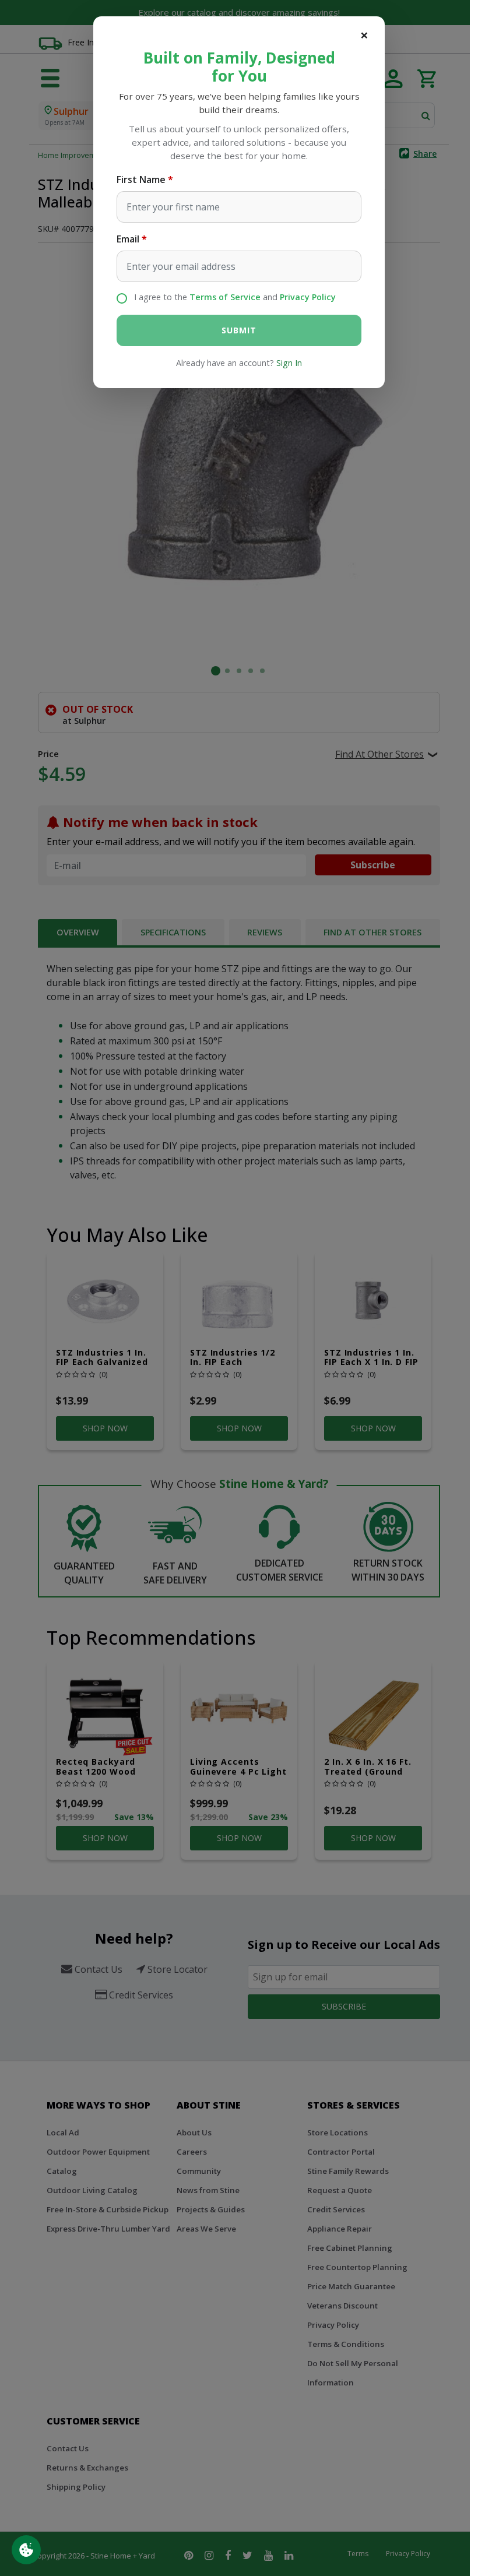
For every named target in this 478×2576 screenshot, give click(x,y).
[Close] (364, 35)
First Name (141, 180)
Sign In (289, 363)
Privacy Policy (308, 297)
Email (128, 239)
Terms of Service (225, 297)
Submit (239, 330)
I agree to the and (235, 297)
